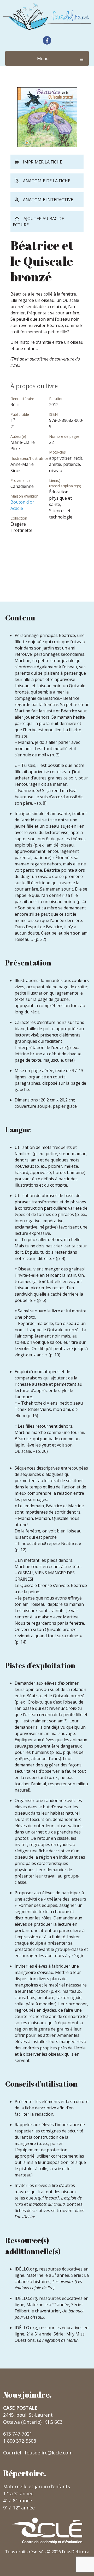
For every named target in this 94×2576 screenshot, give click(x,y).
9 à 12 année (19, 2508)
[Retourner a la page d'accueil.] (47, 17)
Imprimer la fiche (43, 162)
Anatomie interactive (48, 200)
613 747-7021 (18, 2434)
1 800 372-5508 (20, 2441)
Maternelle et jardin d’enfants (37, 2486)
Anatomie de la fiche (47, 181)
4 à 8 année (18, 2501)
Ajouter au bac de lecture (37, 222)
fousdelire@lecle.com (49, 2453)
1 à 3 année (18, 2493)
